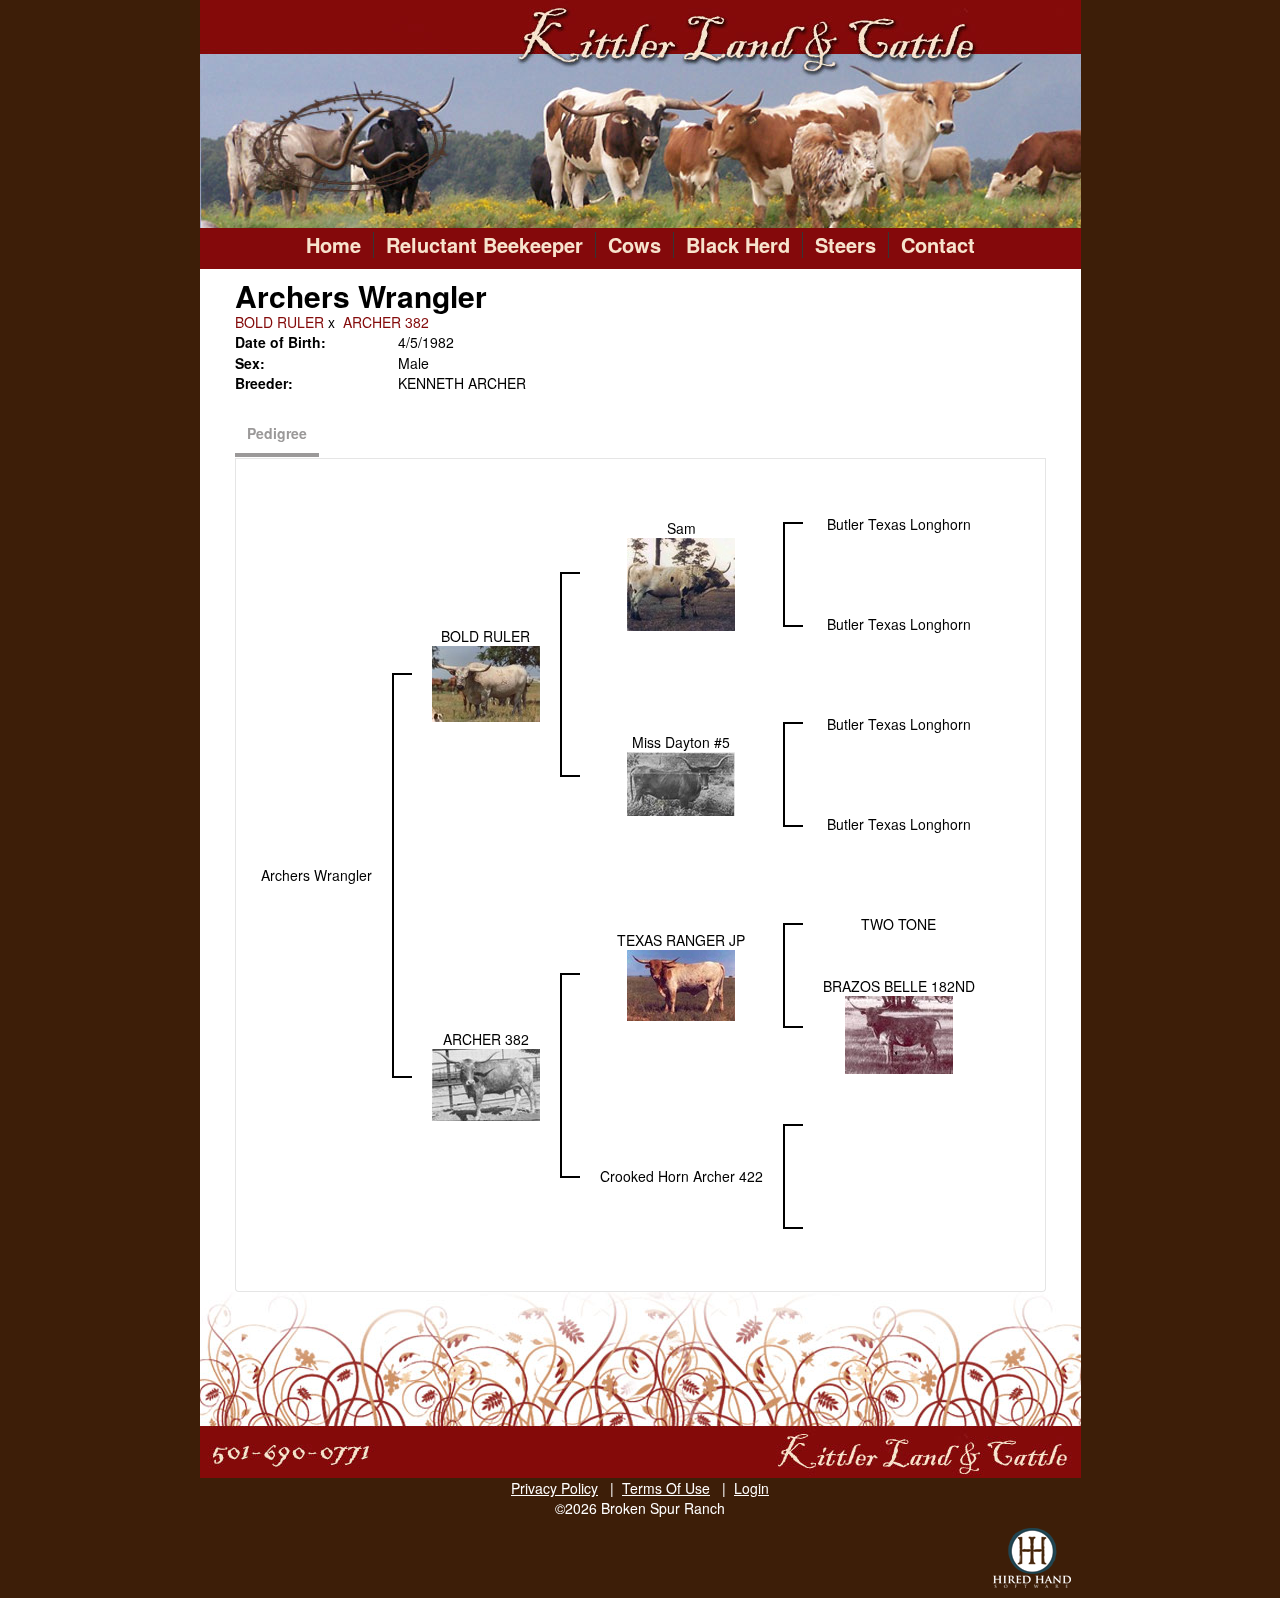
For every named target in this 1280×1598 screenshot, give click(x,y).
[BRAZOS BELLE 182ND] (899, 1033)
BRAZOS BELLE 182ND (899, 986)
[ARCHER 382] (486, 1083)
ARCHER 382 (386, 322)
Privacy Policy (554, 1488)
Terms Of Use (666, 1488)
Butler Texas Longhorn (899, 524)
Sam (681, 528)
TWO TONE (898, 924)
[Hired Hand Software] (1032, 1558)
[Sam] (681, 582)
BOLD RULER (279, 322)
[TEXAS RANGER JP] (681, 983)
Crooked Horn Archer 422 (681, 1176)
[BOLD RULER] (486, 682)
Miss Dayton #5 (681, 742)
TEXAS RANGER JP (681, 940)
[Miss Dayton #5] (681, 782)
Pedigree (277, 433)
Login (751, 1488)
